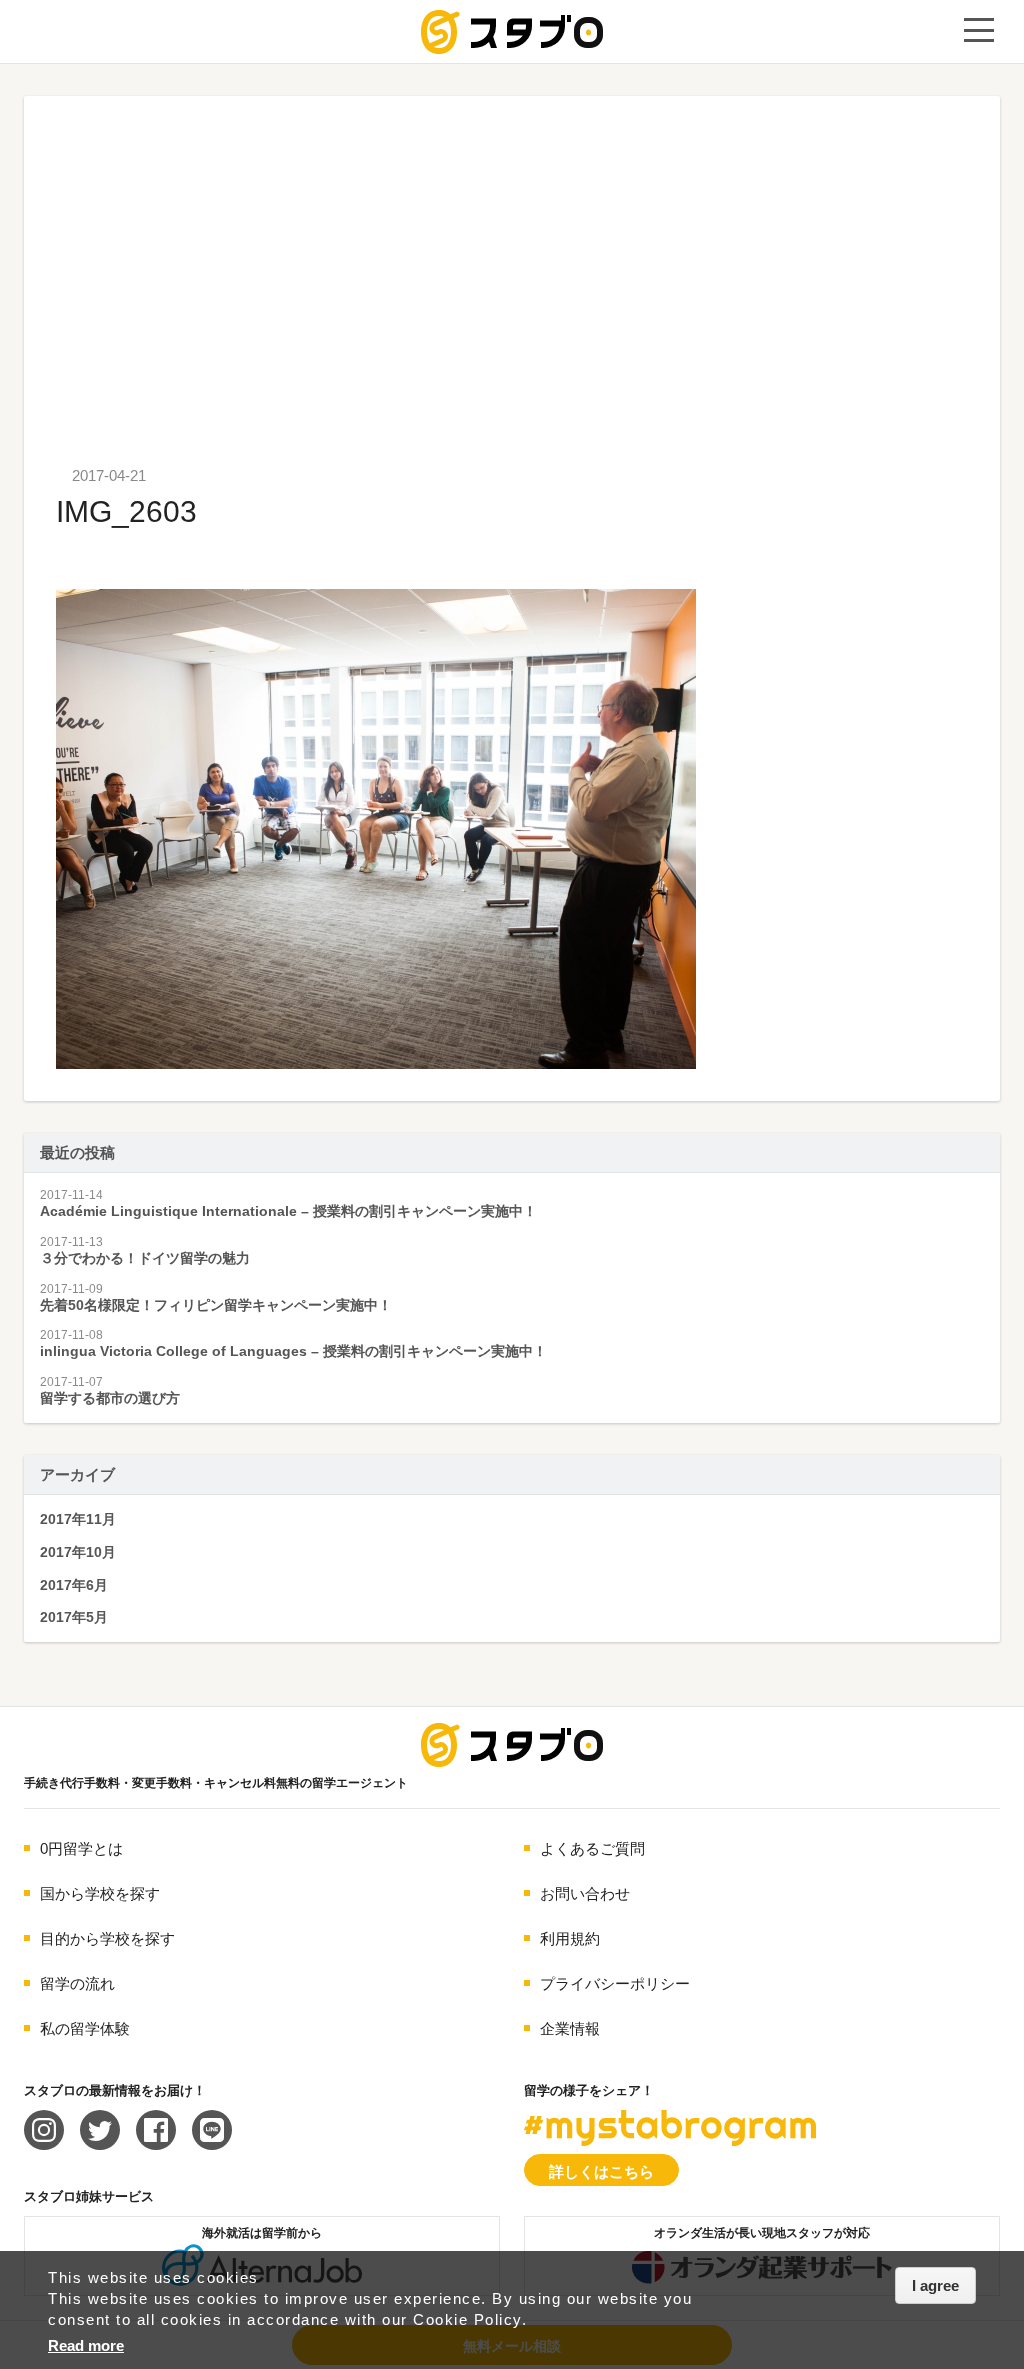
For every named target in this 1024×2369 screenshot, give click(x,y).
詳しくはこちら (601, 2171)
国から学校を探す (100, 1893)
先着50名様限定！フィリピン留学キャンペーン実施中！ (216, 1305)
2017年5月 (74, 1617)
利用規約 (570, 1938)
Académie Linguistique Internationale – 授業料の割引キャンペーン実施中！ (288, 1211)
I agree (935, 2285)
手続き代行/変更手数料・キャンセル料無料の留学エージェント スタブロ (512, 32)
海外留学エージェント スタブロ (512, 1745)
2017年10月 (78, 1552)
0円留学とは (81, 1848)
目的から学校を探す (107, 1938)
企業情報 (570, 2028)
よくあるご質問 (592, 1848)
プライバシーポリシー (615, 1983)
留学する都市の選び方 (110, 1398)
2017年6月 (74, 1585)
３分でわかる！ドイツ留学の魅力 (145, 1258)
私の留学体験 (85, 2028)
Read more (86, 2345)
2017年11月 (78, 1519)
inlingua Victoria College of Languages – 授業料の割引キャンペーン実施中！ (293, 1351)
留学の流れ (77, 1983)
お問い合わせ (585, 1893)
